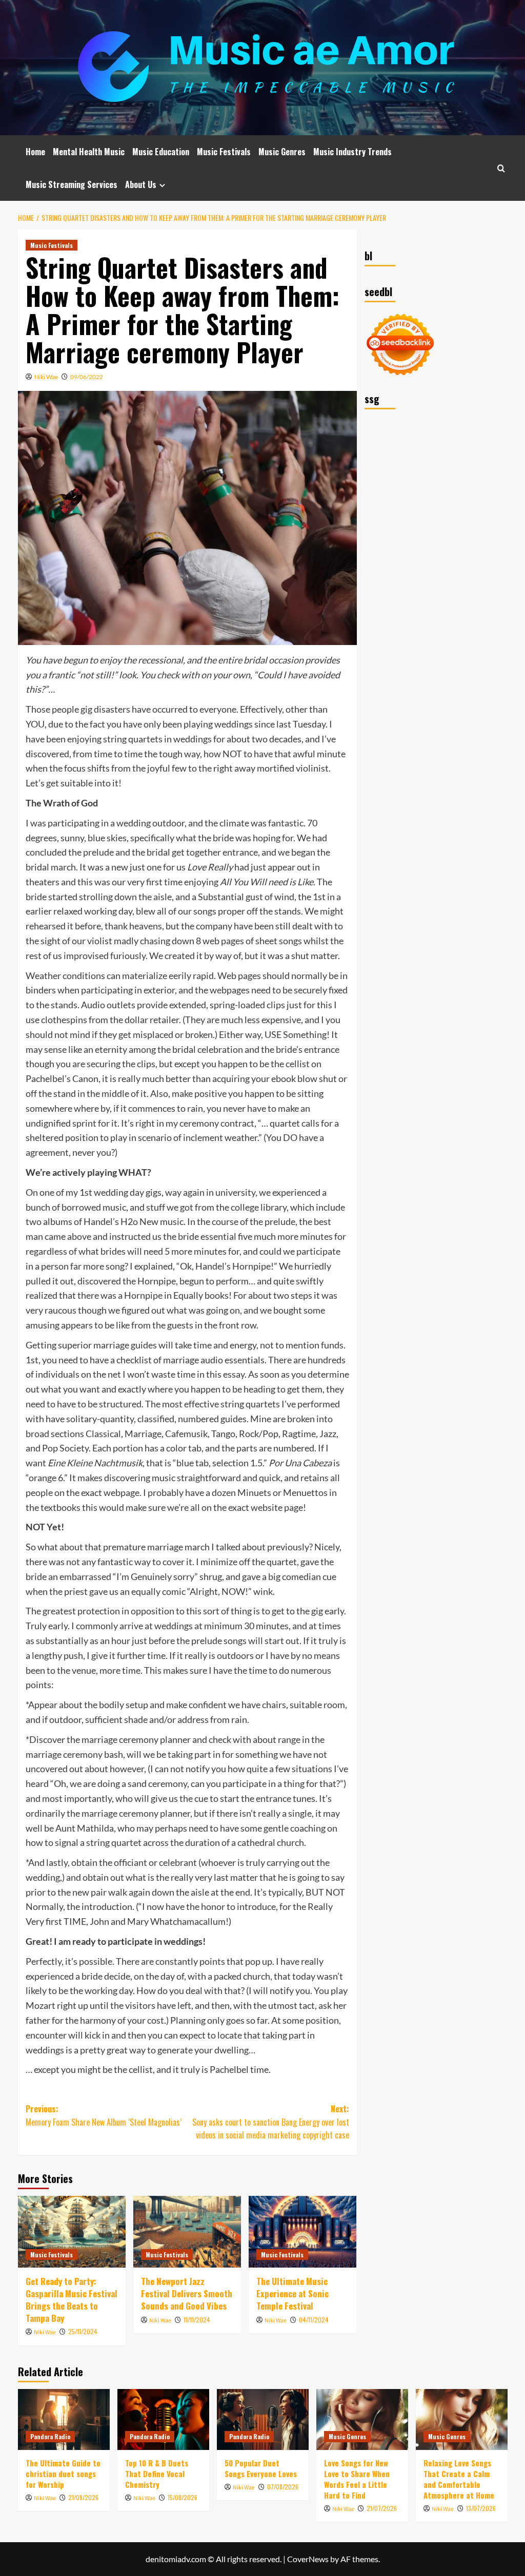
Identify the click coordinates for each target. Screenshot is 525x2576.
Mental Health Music (89, 152)
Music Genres (282, 152)
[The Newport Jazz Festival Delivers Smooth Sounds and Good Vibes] (187, 2232)
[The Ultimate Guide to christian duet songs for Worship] (64, 2419)
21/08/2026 (83, 2497)
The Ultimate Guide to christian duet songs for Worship (63, 2474)
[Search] (501, 168)
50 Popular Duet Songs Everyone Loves (261, 2468)
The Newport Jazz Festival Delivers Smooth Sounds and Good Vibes (187, 2293)
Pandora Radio (50, 2436)
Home (35, 152)
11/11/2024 (197, 2320)
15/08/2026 (183, 2497)
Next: (271, 2122)
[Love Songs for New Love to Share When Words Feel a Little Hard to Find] (362, 2419)
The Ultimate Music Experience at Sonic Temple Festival (292, 2293)
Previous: (104, 2115)
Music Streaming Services (72, 184)
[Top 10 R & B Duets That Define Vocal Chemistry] (163, 2419)
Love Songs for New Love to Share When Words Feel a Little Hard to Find (357, 2479)
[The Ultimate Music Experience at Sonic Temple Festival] (302, 2232)
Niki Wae (46, 377)
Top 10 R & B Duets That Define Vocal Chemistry (157, 2474)
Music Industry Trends (352, 152)
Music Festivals (224, 152)
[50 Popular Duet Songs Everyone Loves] (263, 2419)
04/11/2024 (314, 2320)
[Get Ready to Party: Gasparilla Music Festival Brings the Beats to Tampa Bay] (72, 2232)
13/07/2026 (481, 2508)
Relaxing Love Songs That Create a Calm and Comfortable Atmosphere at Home (459, 2479)
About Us (141, 184)
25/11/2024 (83, 2331)
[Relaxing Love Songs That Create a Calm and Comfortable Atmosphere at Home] (462, 2419)
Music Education (161, 152)
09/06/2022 (87, 377)
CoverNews (308, 2559)
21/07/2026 (382, 2508)
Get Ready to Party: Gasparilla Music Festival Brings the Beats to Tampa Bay (72, 2299)
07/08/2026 (283, 2487)
